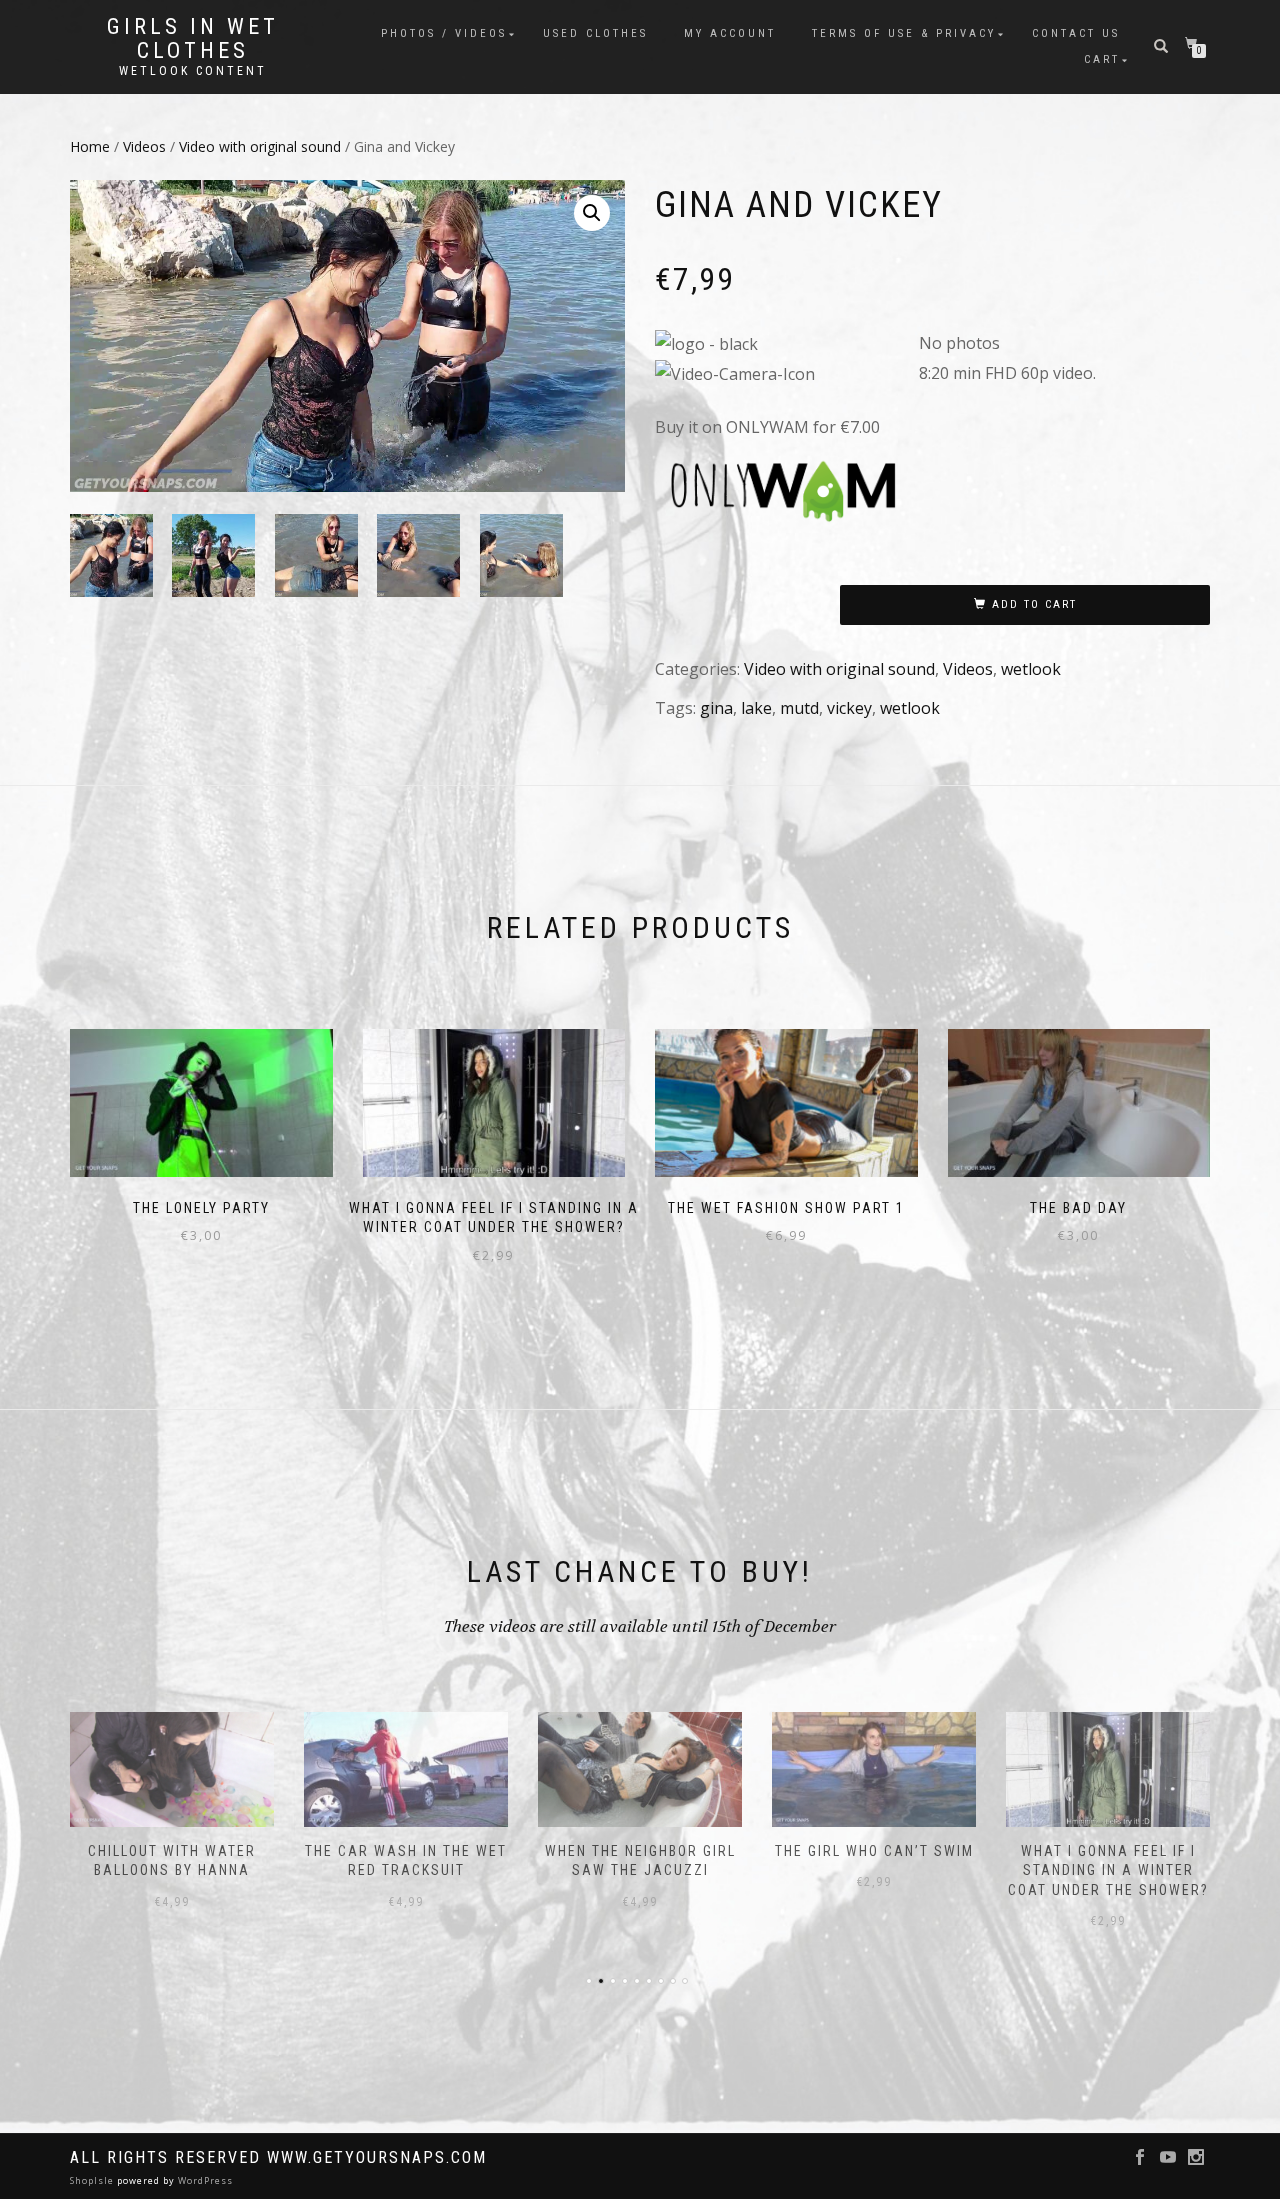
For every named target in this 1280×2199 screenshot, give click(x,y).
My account (730, 33)
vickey (849, 708)
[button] (592, 213)
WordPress (204, 2180)
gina (716, 708)
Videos (144, 146)
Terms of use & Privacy (904, 33)
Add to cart (1034, 604)
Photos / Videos (444, 33)
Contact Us (1076, 33)
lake (756, 708)
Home (90, 146)
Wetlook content (193, 71)
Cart (1102, 59)
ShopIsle (93, 2180)
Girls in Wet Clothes (193, 39)
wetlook (1031, 669)
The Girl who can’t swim (874, 1851)
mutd (799, 708)
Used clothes (595, 33)
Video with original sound (260, 146)
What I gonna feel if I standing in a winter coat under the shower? (1108, 1870)
